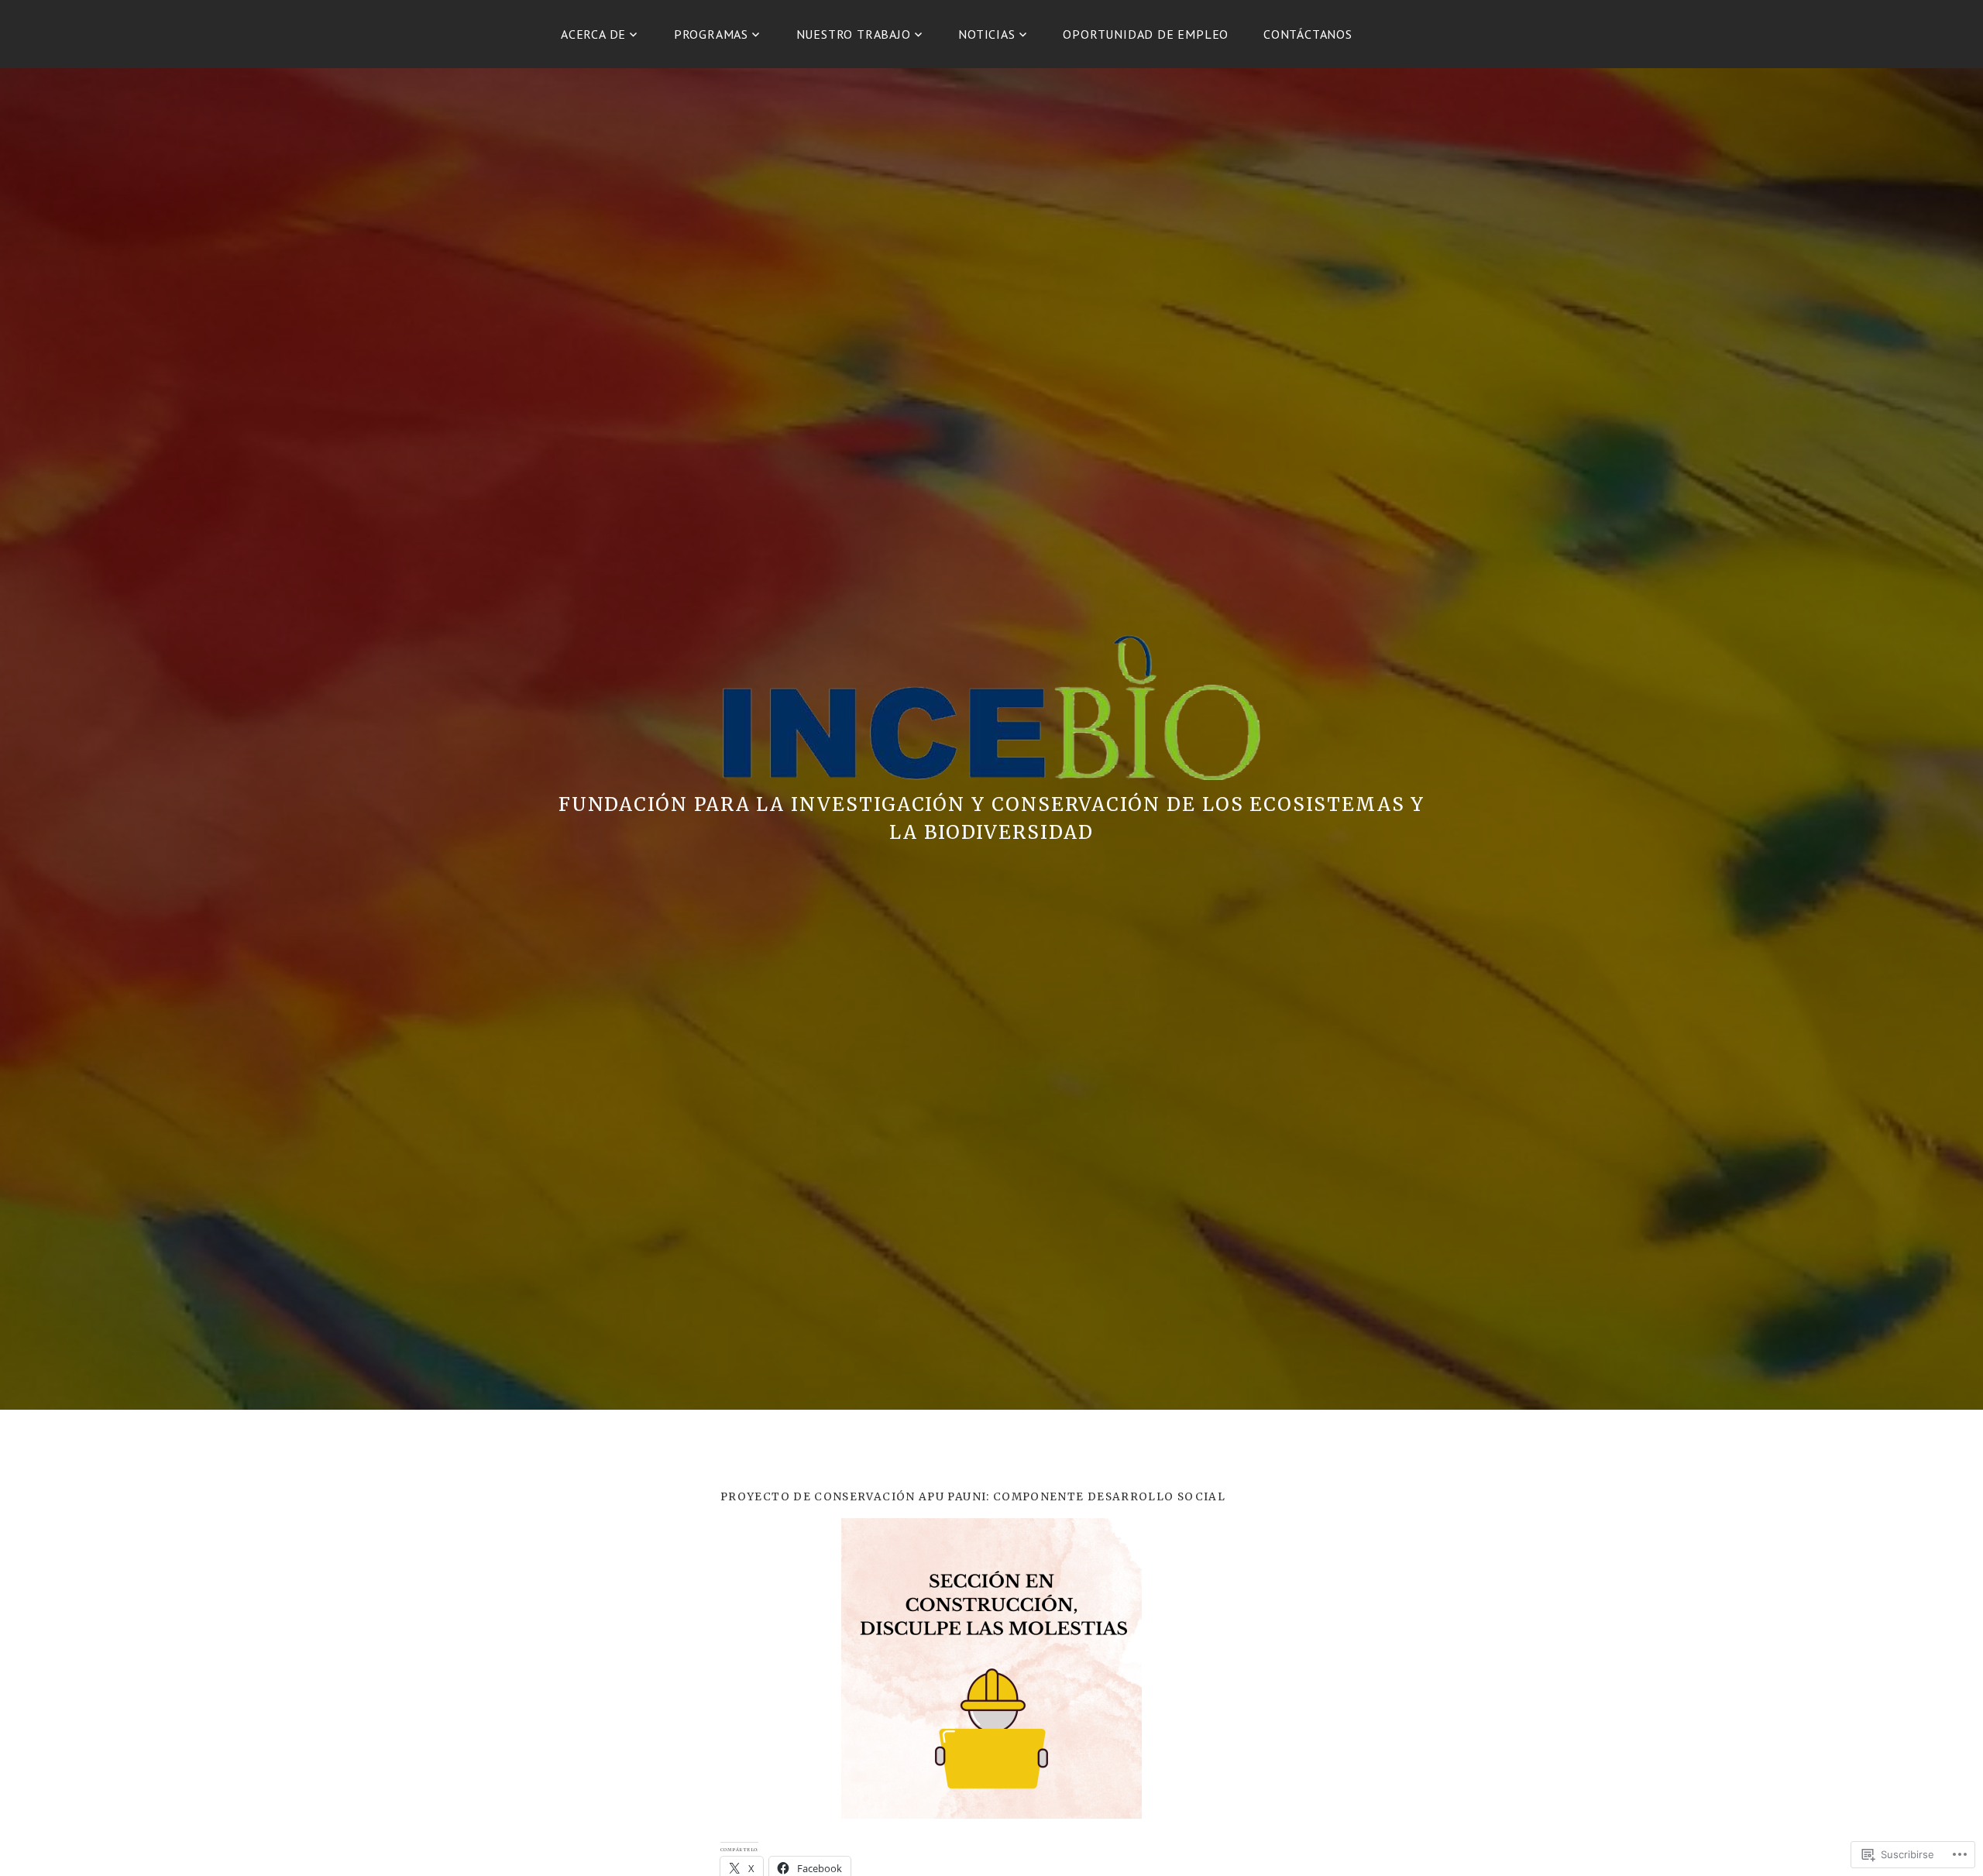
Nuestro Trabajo (854, 34)
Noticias (986, 34)
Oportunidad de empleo (1146, 34)
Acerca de (593, 34)
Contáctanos (1308, 34)
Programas (711, 34)
